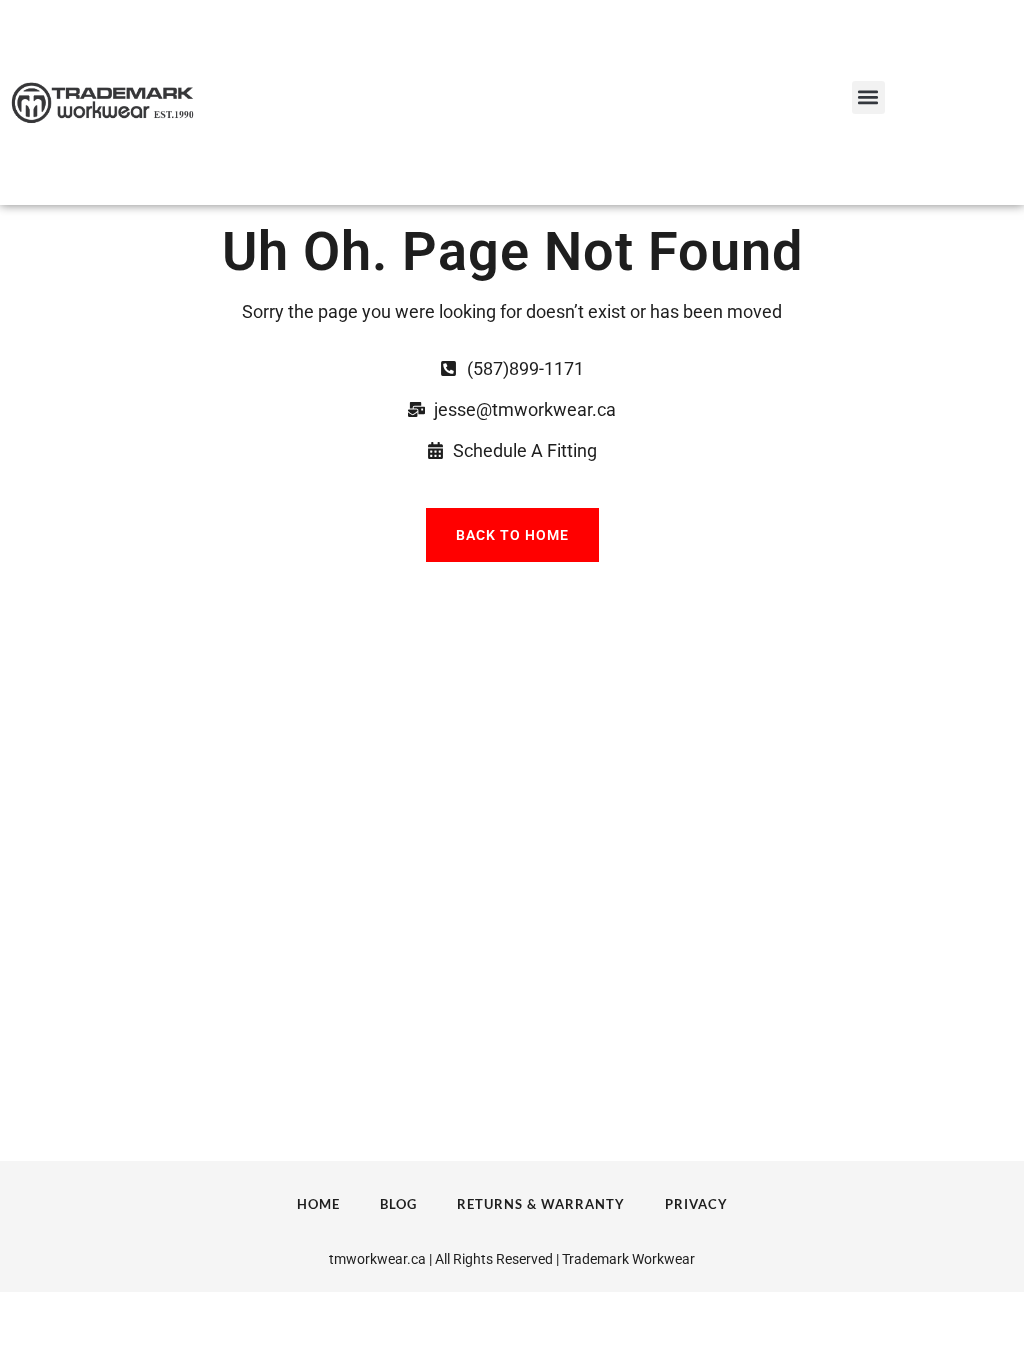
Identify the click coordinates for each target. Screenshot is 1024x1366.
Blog (398, 1204)
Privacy (696, 1204)
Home (318, 1204)
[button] (868, 97)
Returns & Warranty (541, 1204)
